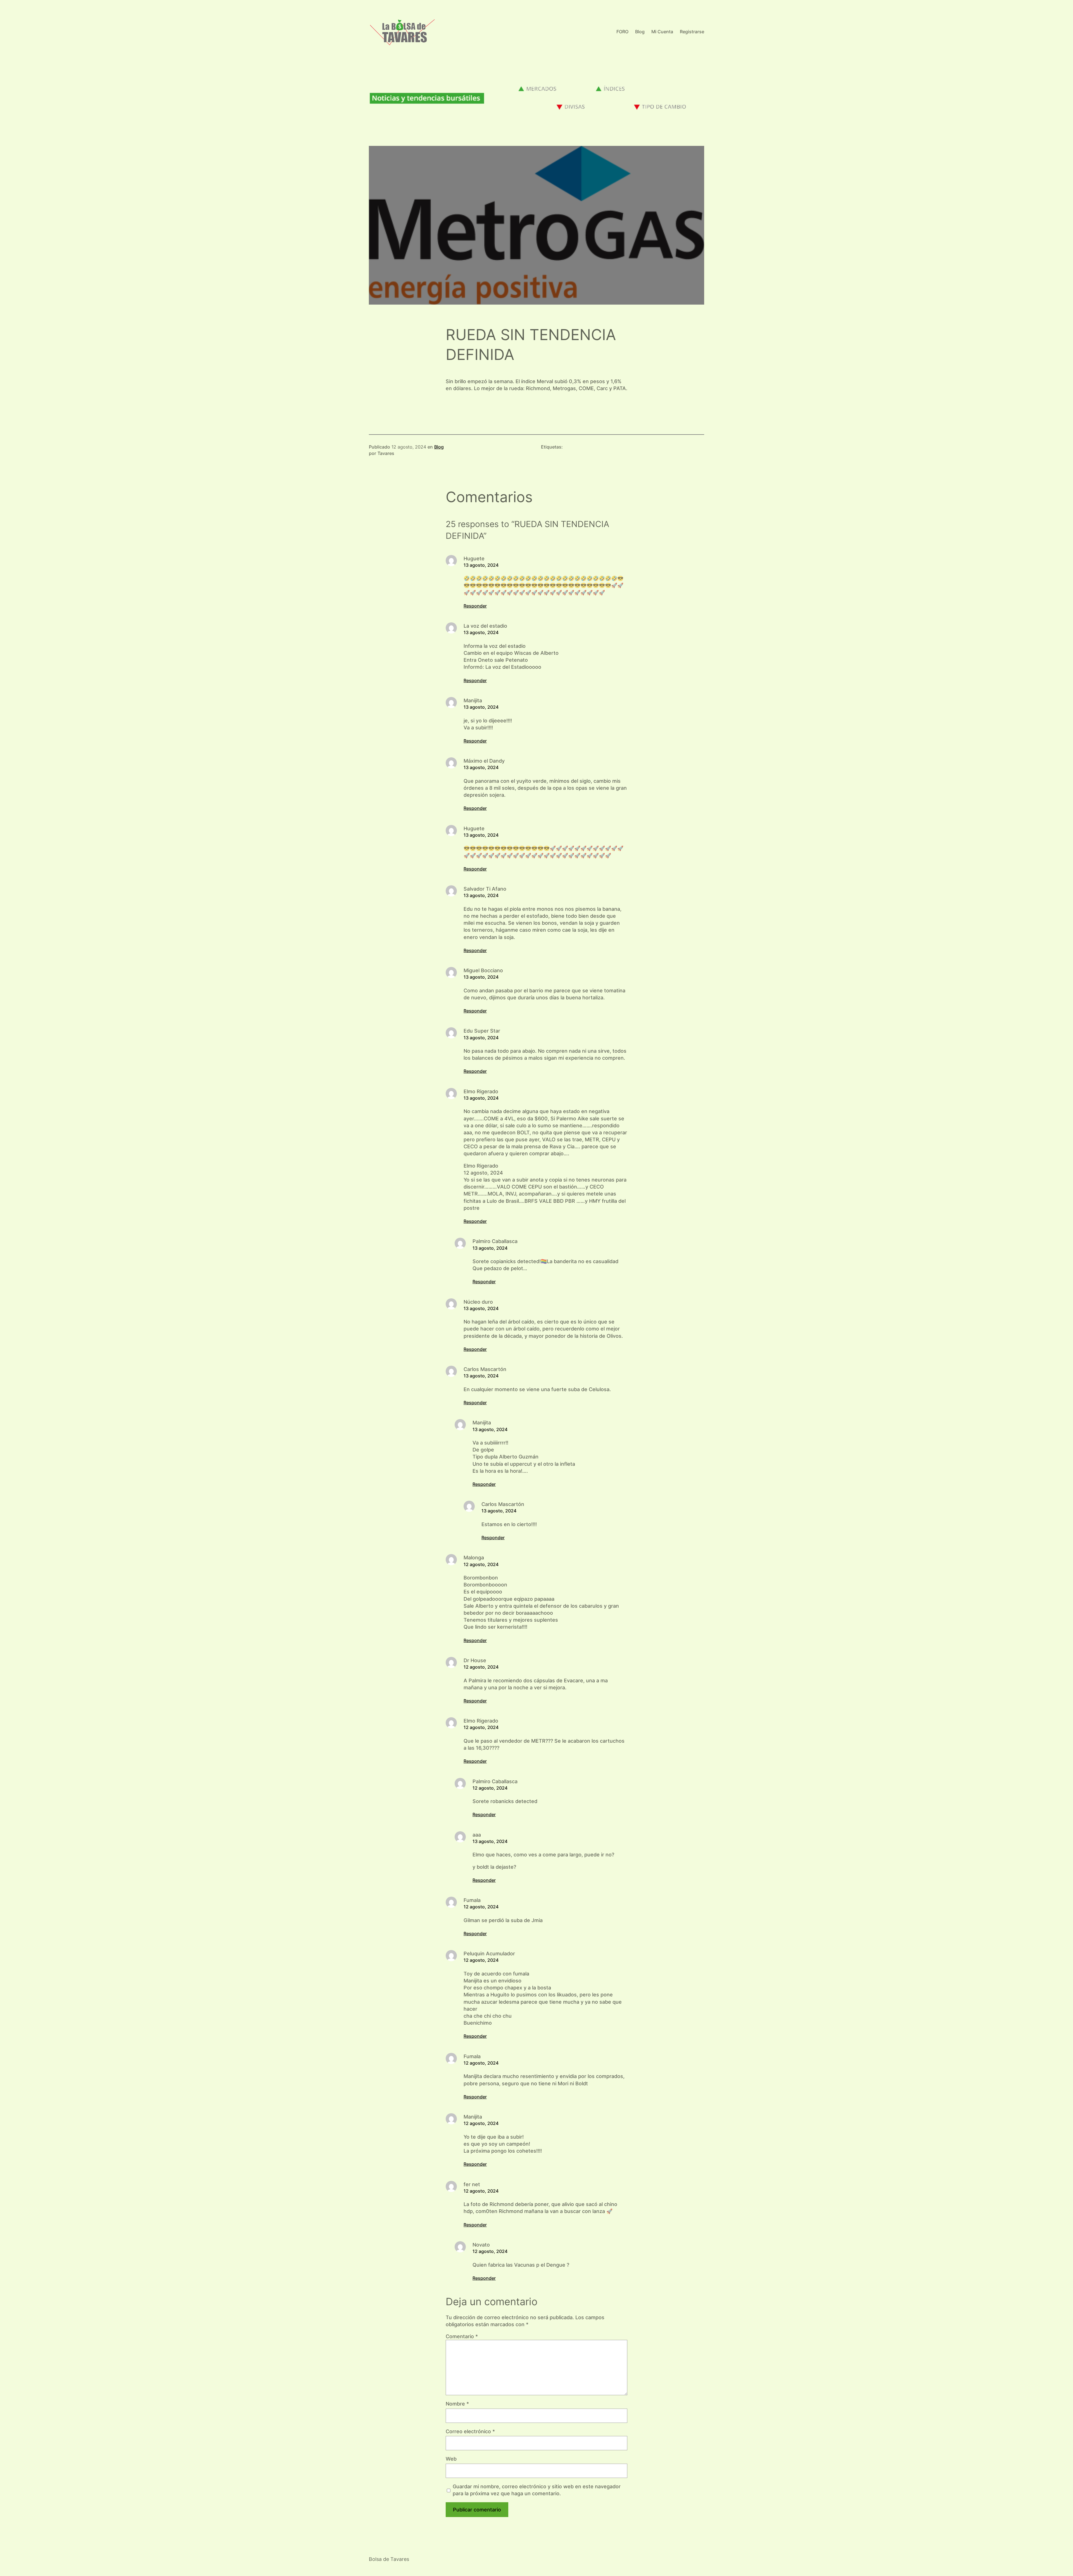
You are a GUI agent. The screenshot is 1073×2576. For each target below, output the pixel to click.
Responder (475, 606)
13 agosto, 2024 (481, 565)
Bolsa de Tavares (389, 2559)
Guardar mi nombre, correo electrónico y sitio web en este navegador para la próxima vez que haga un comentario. (537, 2490)
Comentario (462, 2336)
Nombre (457, 2404)
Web (451, 2459)
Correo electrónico (470, 2431)
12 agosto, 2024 (481, 1564)
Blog (439, 447)
